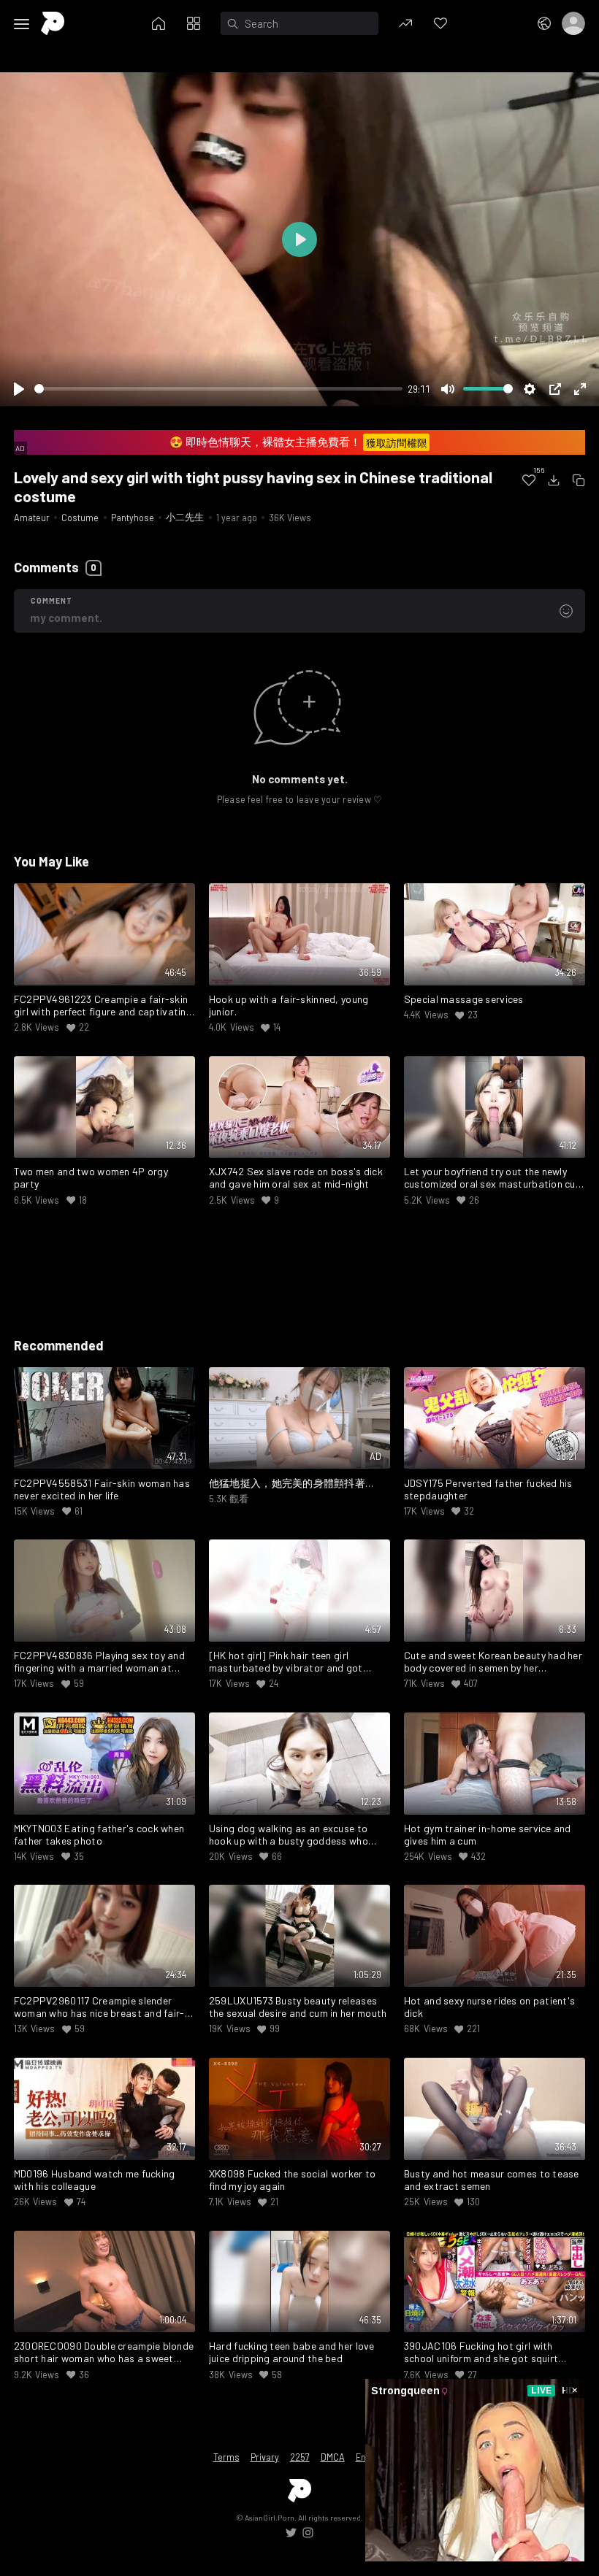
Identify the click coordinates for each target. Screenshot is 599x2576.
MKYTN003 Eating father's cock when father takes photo (99, 1835)
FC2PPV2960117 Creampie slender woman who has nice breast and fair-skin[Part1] (99, 2007)
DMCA (333, 2457)
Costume (80, 518)
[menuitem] (530, 480)
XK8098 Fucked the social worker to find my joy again (293, 2180)
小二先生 (185, 517)
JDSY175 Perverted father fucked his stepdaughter (488, 1489)
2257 (300, 2457)
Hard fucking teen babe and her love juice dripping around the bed (292, 2352)
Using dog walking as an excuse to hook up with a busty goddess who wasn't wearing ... (289, 1835)
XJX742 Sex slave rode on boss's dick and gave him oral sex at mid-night (296, 1178)
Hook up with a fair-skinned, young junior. (289, 1006)
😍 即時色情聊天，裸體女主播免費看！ (298, 442)
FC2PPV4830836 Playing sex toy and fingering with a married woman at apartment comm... (99, 1662)
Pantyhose (133, 518)
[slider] (218, 389)
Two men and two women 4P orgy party (91, 1178)
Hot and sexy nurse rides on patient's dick (489, 2007)
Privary (265, 2457)
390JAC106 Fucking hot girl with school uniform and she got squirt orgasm (481, 2353)
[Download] (554, 480)
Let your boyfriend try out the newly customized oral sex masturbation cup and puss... (493, 1178)
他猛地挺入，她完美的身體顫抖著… (291, 1483)
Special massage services (464, 999)
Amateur (32, 518)
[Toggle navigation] (22, 24)
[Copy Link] (579, 480)
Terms (226, 2457)
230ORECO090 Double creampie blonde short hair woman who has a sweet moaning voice (104, 2353)
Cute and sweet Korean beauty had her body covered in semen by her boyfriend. (493, 1662)
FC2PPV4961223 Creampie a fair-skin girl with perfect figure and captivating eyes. (103, 1006)
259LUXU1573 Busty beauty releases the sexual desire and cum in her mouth (298, 2007)
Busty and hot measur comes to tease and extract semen (492, 2180)
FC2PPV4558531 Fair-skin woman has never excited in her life (102, 1489)
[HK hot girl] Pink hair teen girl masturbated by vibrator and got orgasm (286, 1662)
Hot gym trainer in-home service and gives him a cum (488, 1835)
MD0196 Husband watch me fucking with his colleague (95, 2180)
